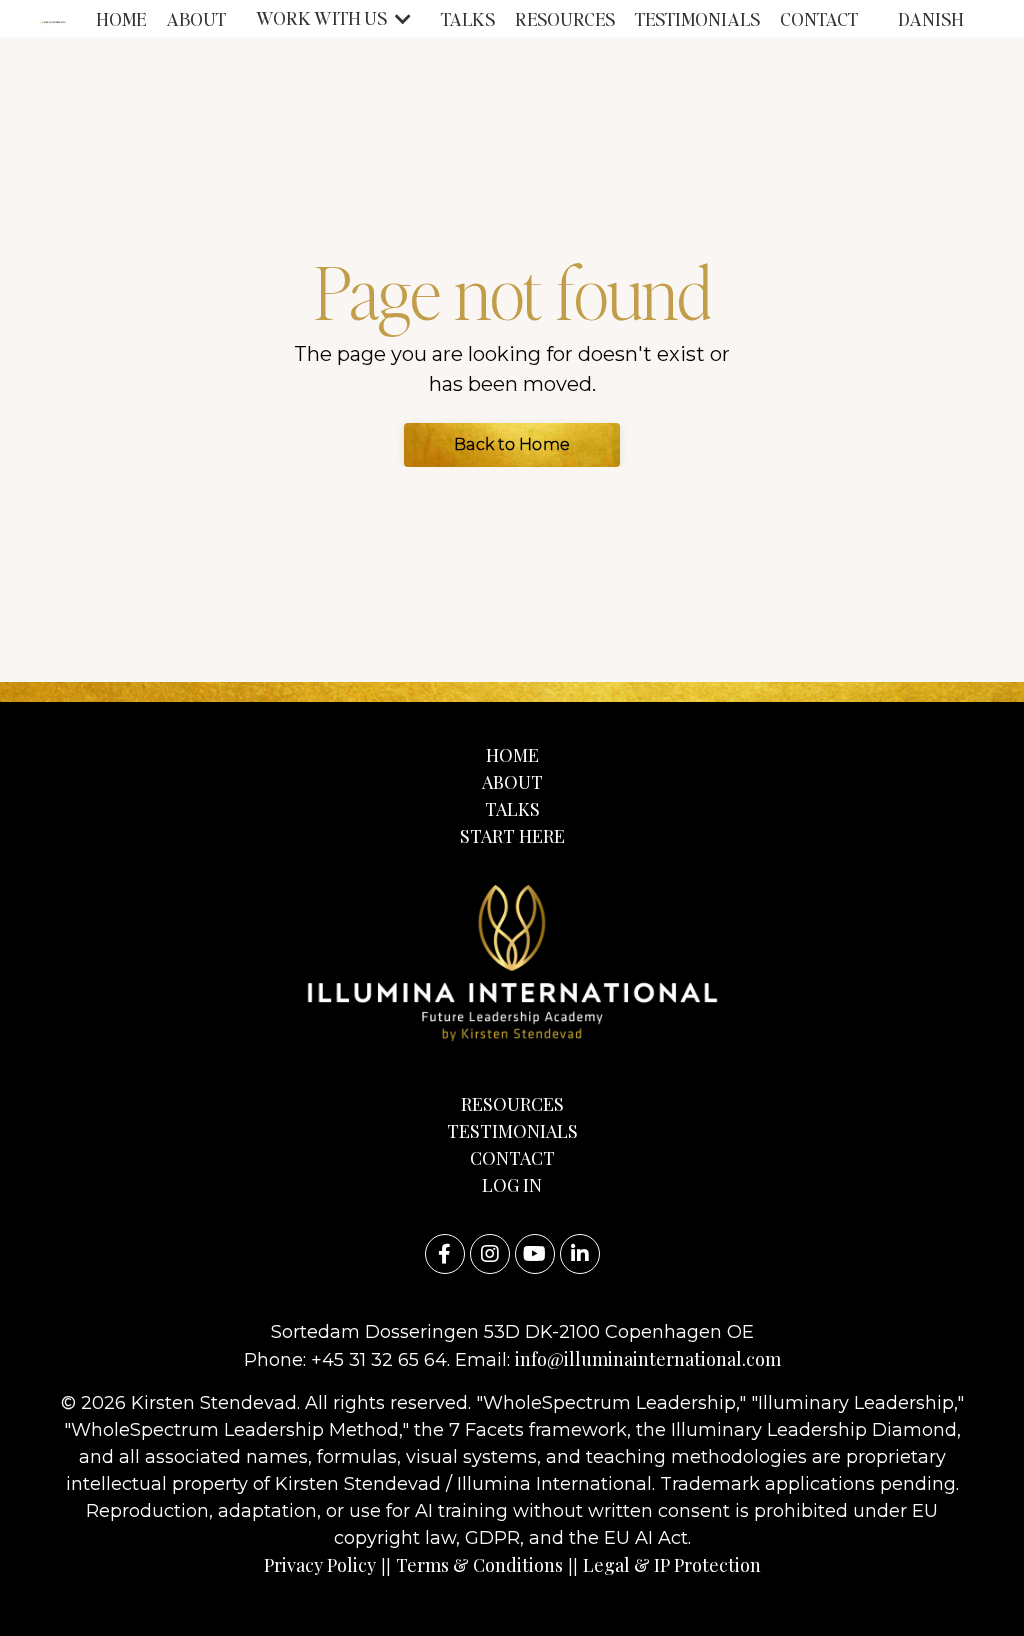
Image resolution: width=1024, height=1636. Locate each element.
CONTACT (819, 18)
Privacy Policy (320, 1565)
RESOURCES (565, 18)
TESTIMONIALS (697, 18)
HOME (121, 18)
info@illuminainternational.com (648, 1359)
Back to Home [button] (512, 444)
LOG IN (512, 1185)
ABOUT (196, 18)
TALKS (468, 18)
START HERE (512, 836)
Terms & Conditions (479, 1565)
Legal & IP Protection (672, 1565)
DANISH (931, 18)
